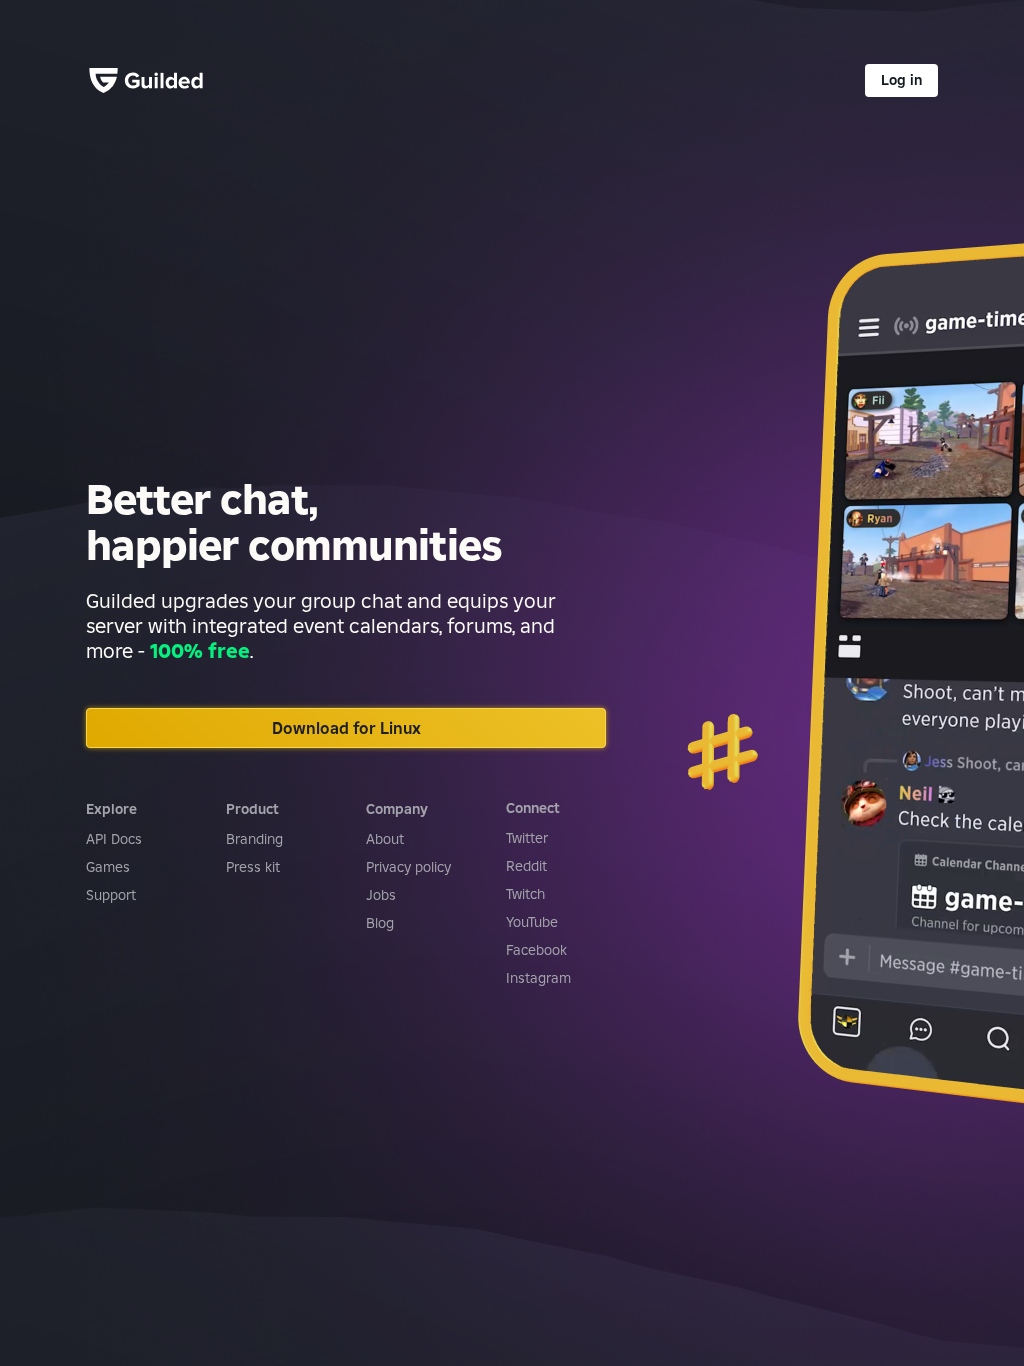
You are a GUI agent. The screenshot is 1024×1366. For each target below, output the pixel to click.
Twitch (525, 894)
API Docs (114, 839)
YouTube (532, 922)
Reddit (526, 866)
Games (108, 867)
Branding (254, 839)
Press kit (253, 867)
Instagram (538, 978)
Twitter (527, 838)
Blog (380, 923)
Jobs (381, 895)
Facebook (536, 950)
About (385, 839)
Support (111, 895)
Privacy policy (408, 867)
